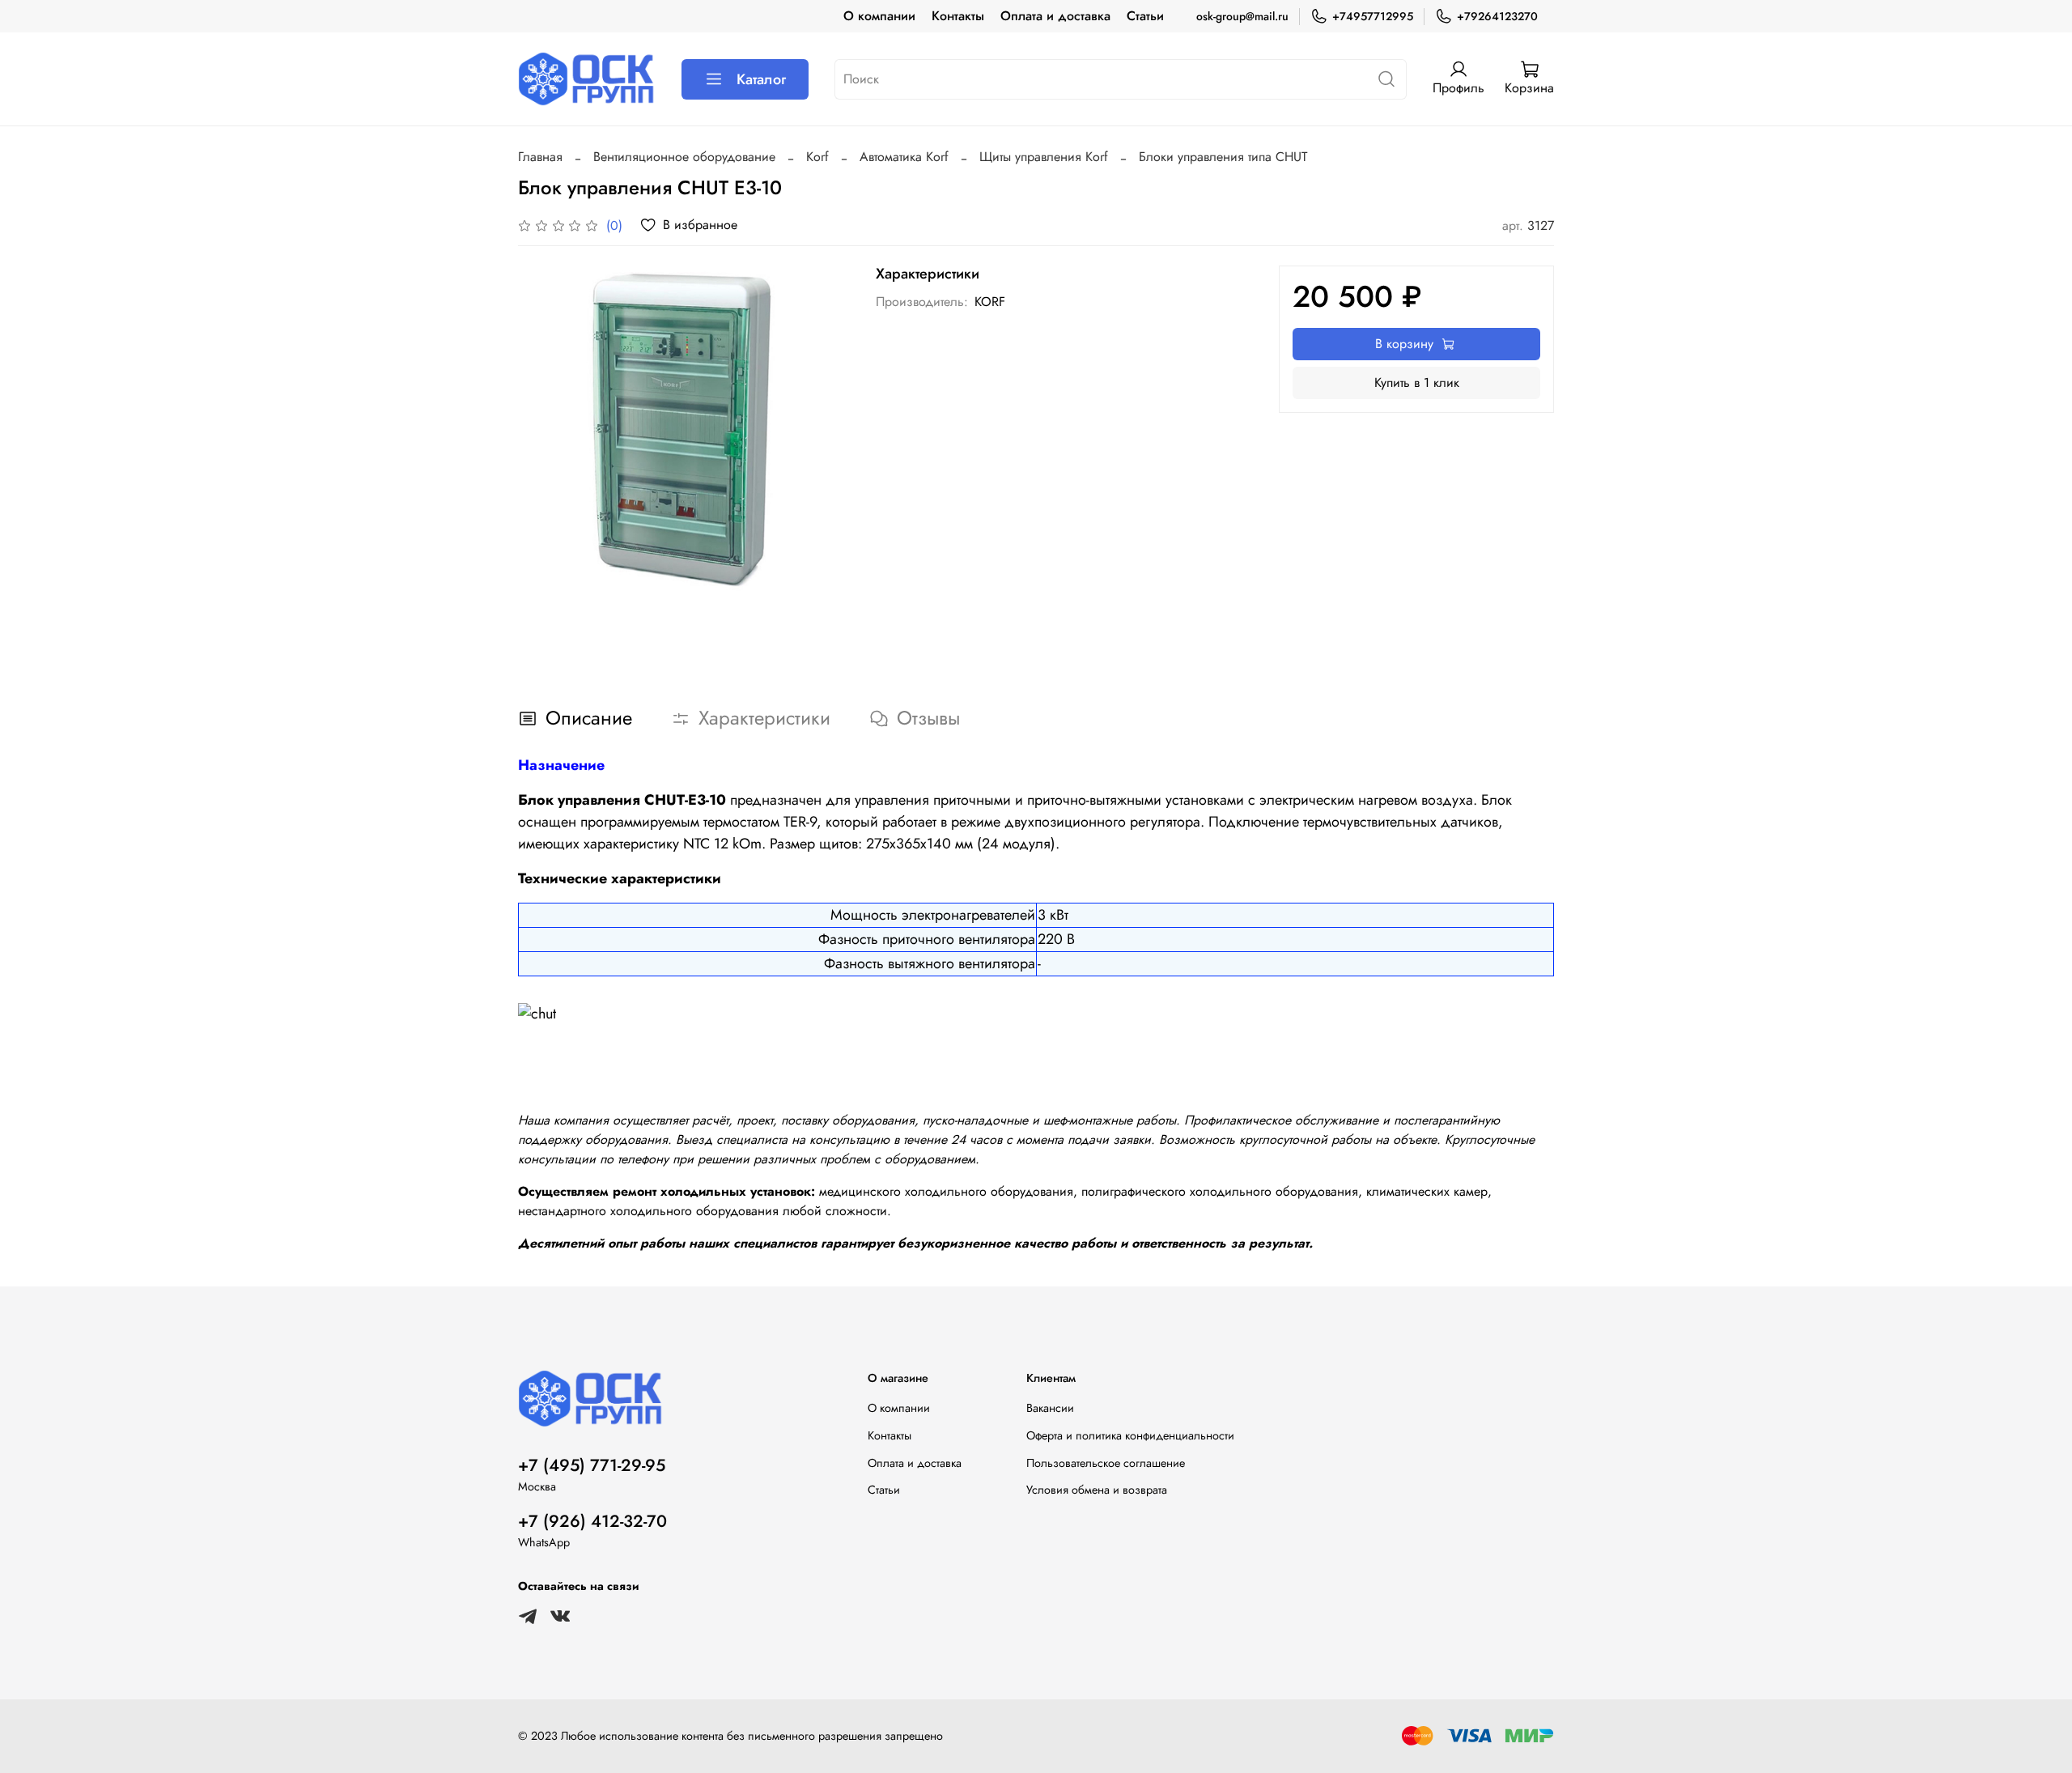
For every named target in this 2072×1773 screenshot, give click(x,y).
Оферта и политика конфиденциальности (1130, 1435)
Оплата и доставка (1055, 16)
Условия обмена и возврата (1097, 1490)
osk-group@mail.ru (1242, 16)
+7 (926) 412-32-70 (592, 1521)
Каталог (761, 79)
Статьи (1145, 16)
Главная (540, 157)
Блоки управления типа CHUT (1223, 157)
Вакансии (1050, 1408)
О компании (879, 16)
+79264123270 (1497, 16)
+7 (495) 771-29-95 (592, 1465)
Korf (817, 157)
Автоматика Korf (904, 157)
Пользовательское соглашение (1106, 1463)
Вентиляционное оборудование (684, 157)
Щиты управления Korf (1044, 157)
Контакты (958, 16)
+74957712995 (1373, 16)
